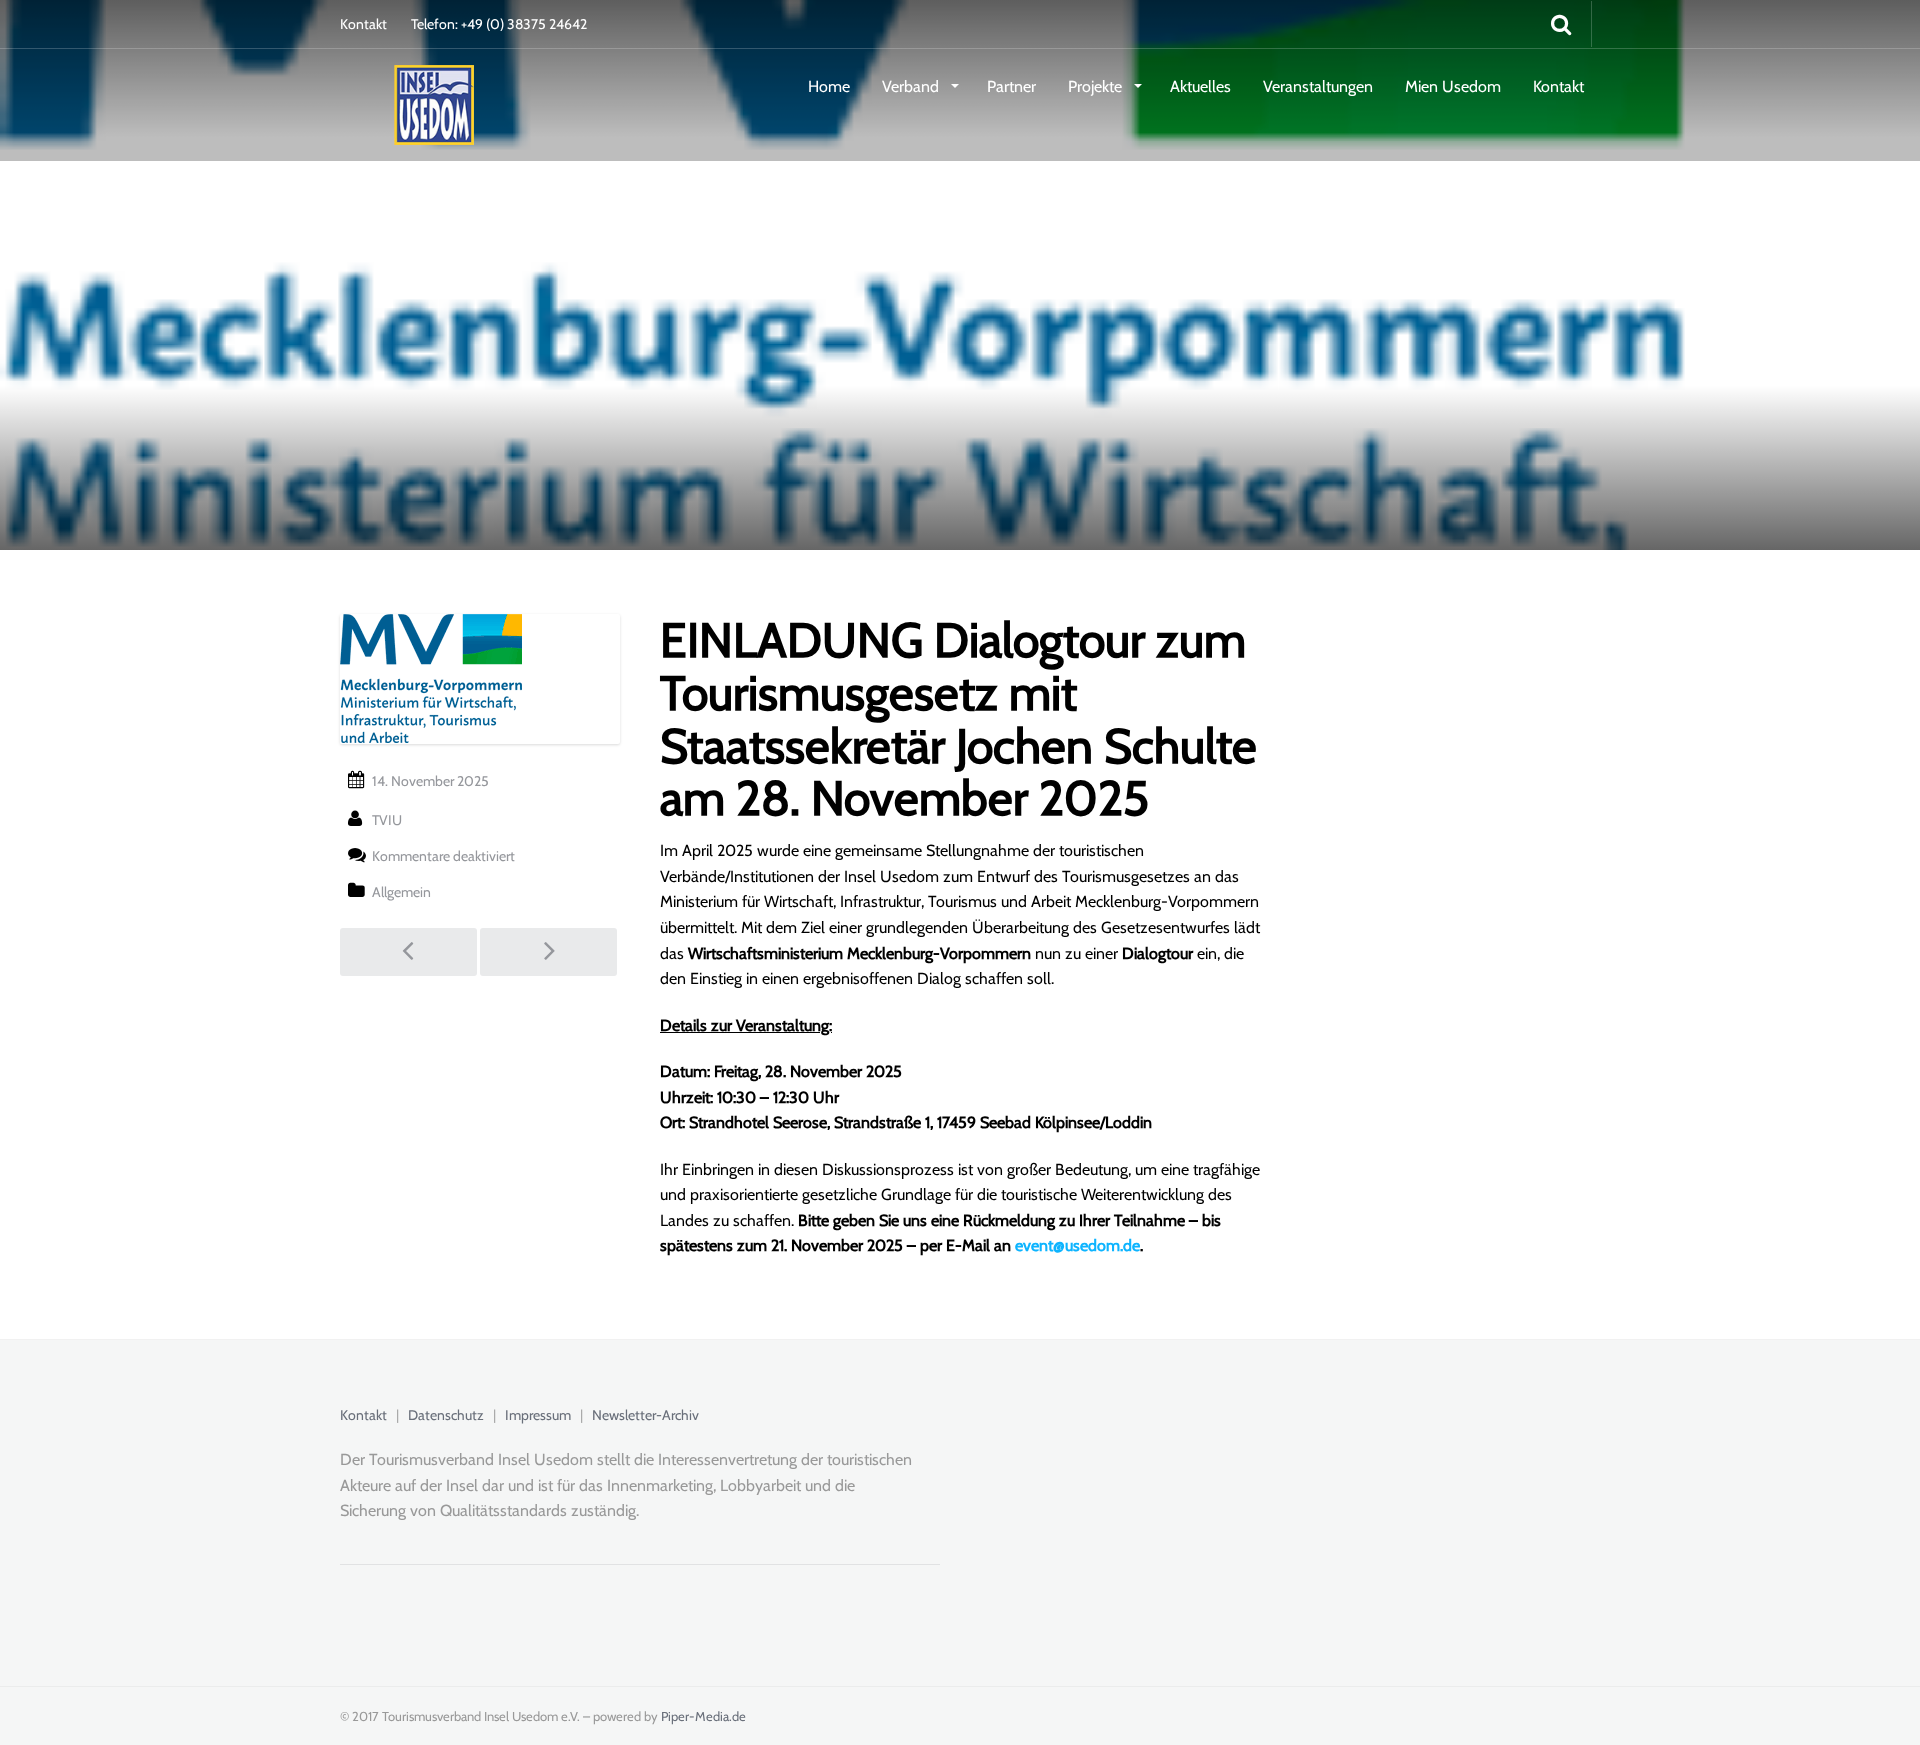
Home (829, 86)
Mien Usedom (1453, 86)
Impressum (538, 1415)
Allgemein (401, 892)
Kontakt (363, 24)
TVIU (387, 820)
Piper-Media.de (703, 1716)
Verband (912, 86)
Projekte (1097, 86)
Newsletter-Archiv (645, 1415)
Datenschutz (446, 1415)
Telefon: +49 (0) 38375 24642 (499, 24)
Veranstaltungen (1318, 86)
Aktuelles (1200, 86)
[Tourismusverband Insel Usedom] (407, 85)
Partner (1011, 86)
